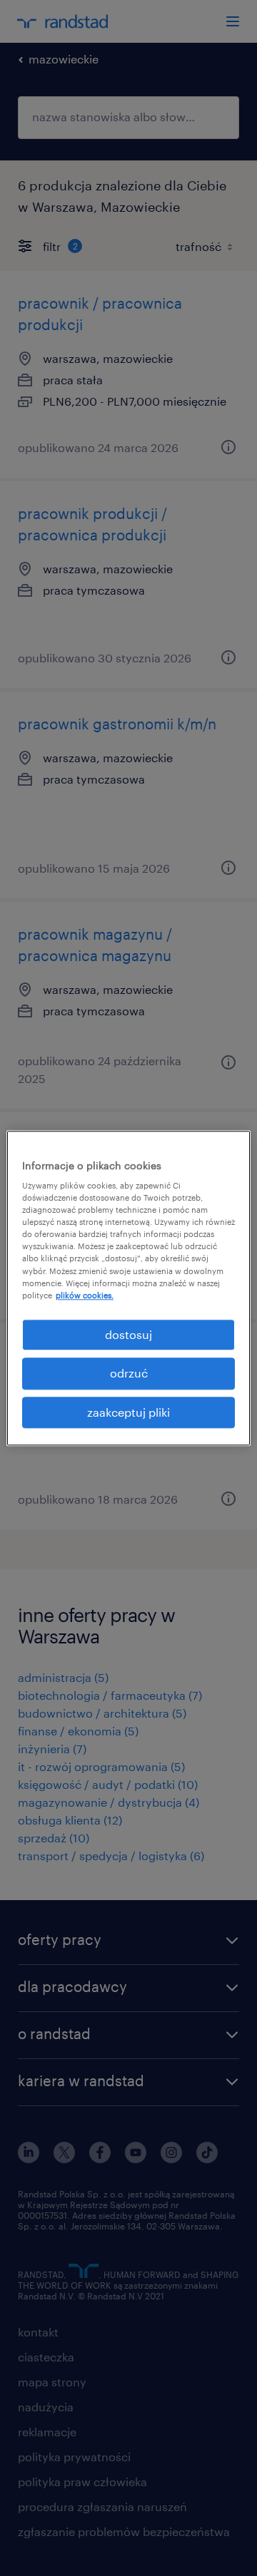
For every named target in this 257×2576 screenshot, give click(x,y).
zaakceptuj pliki (128, 1412)
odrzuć (129, 1373)
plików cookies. (85, 1295)
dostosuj (128, 1334)
